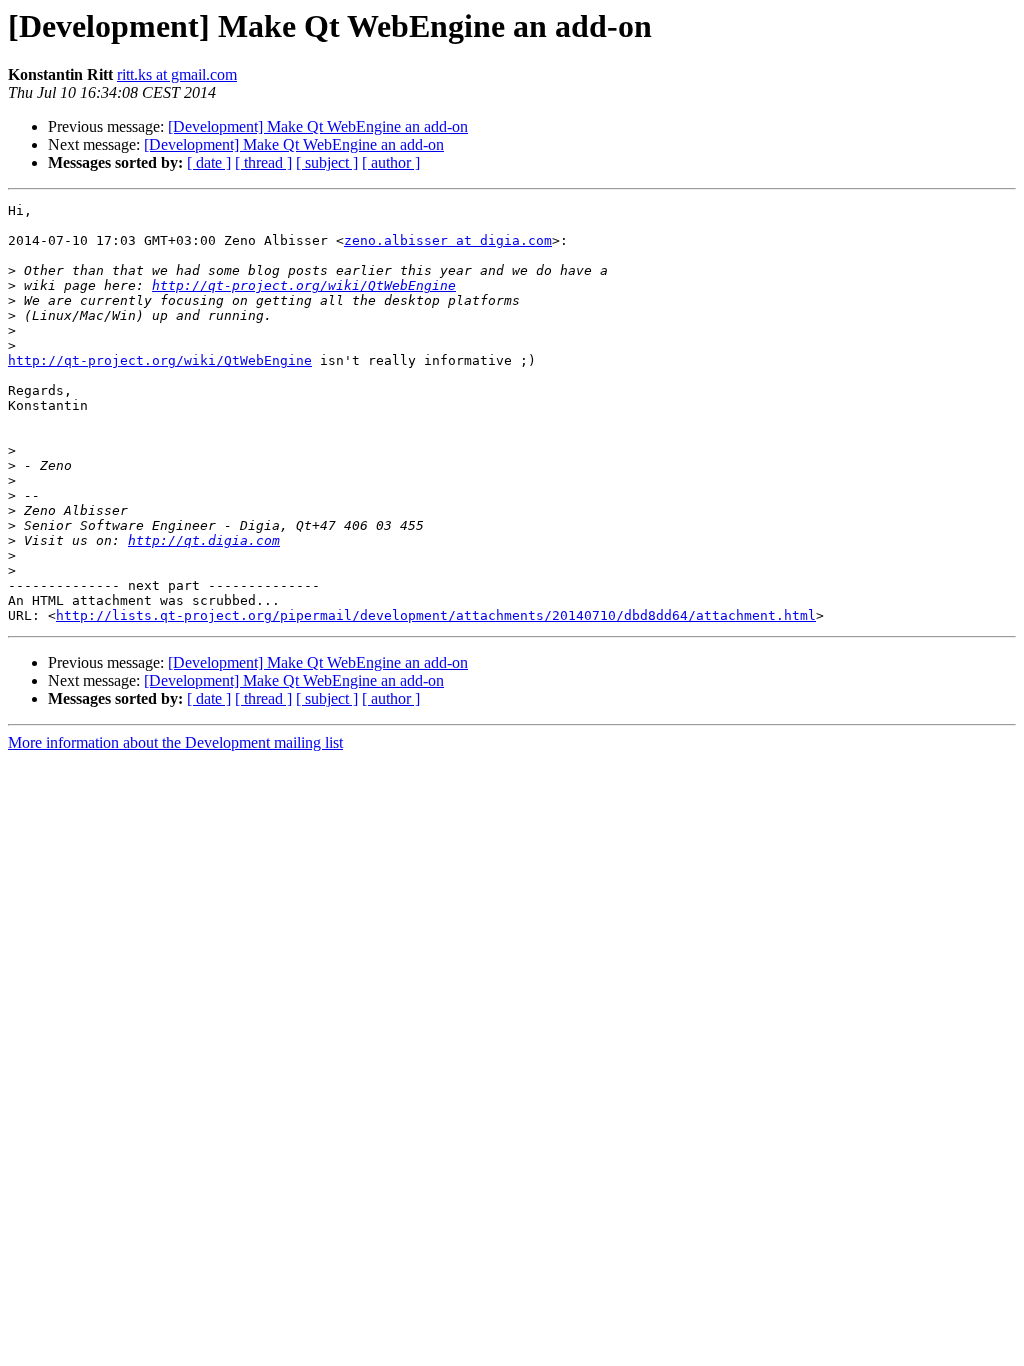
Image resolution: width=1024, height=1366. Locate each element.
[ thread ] (263, 162)
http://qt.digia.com (204, 540)
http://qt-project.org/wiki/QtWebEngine (304, 285)
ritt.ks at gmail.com (177, 74)
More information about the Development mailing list (175, 742)
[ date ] (209, 162)
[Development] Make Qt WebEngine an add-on (318, 126)
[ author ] (391, 162)
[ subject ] (327, 162)
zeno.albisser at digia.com (448, 240)
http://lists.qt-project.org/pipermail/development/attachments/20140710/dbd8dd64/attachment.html (436, 615)
